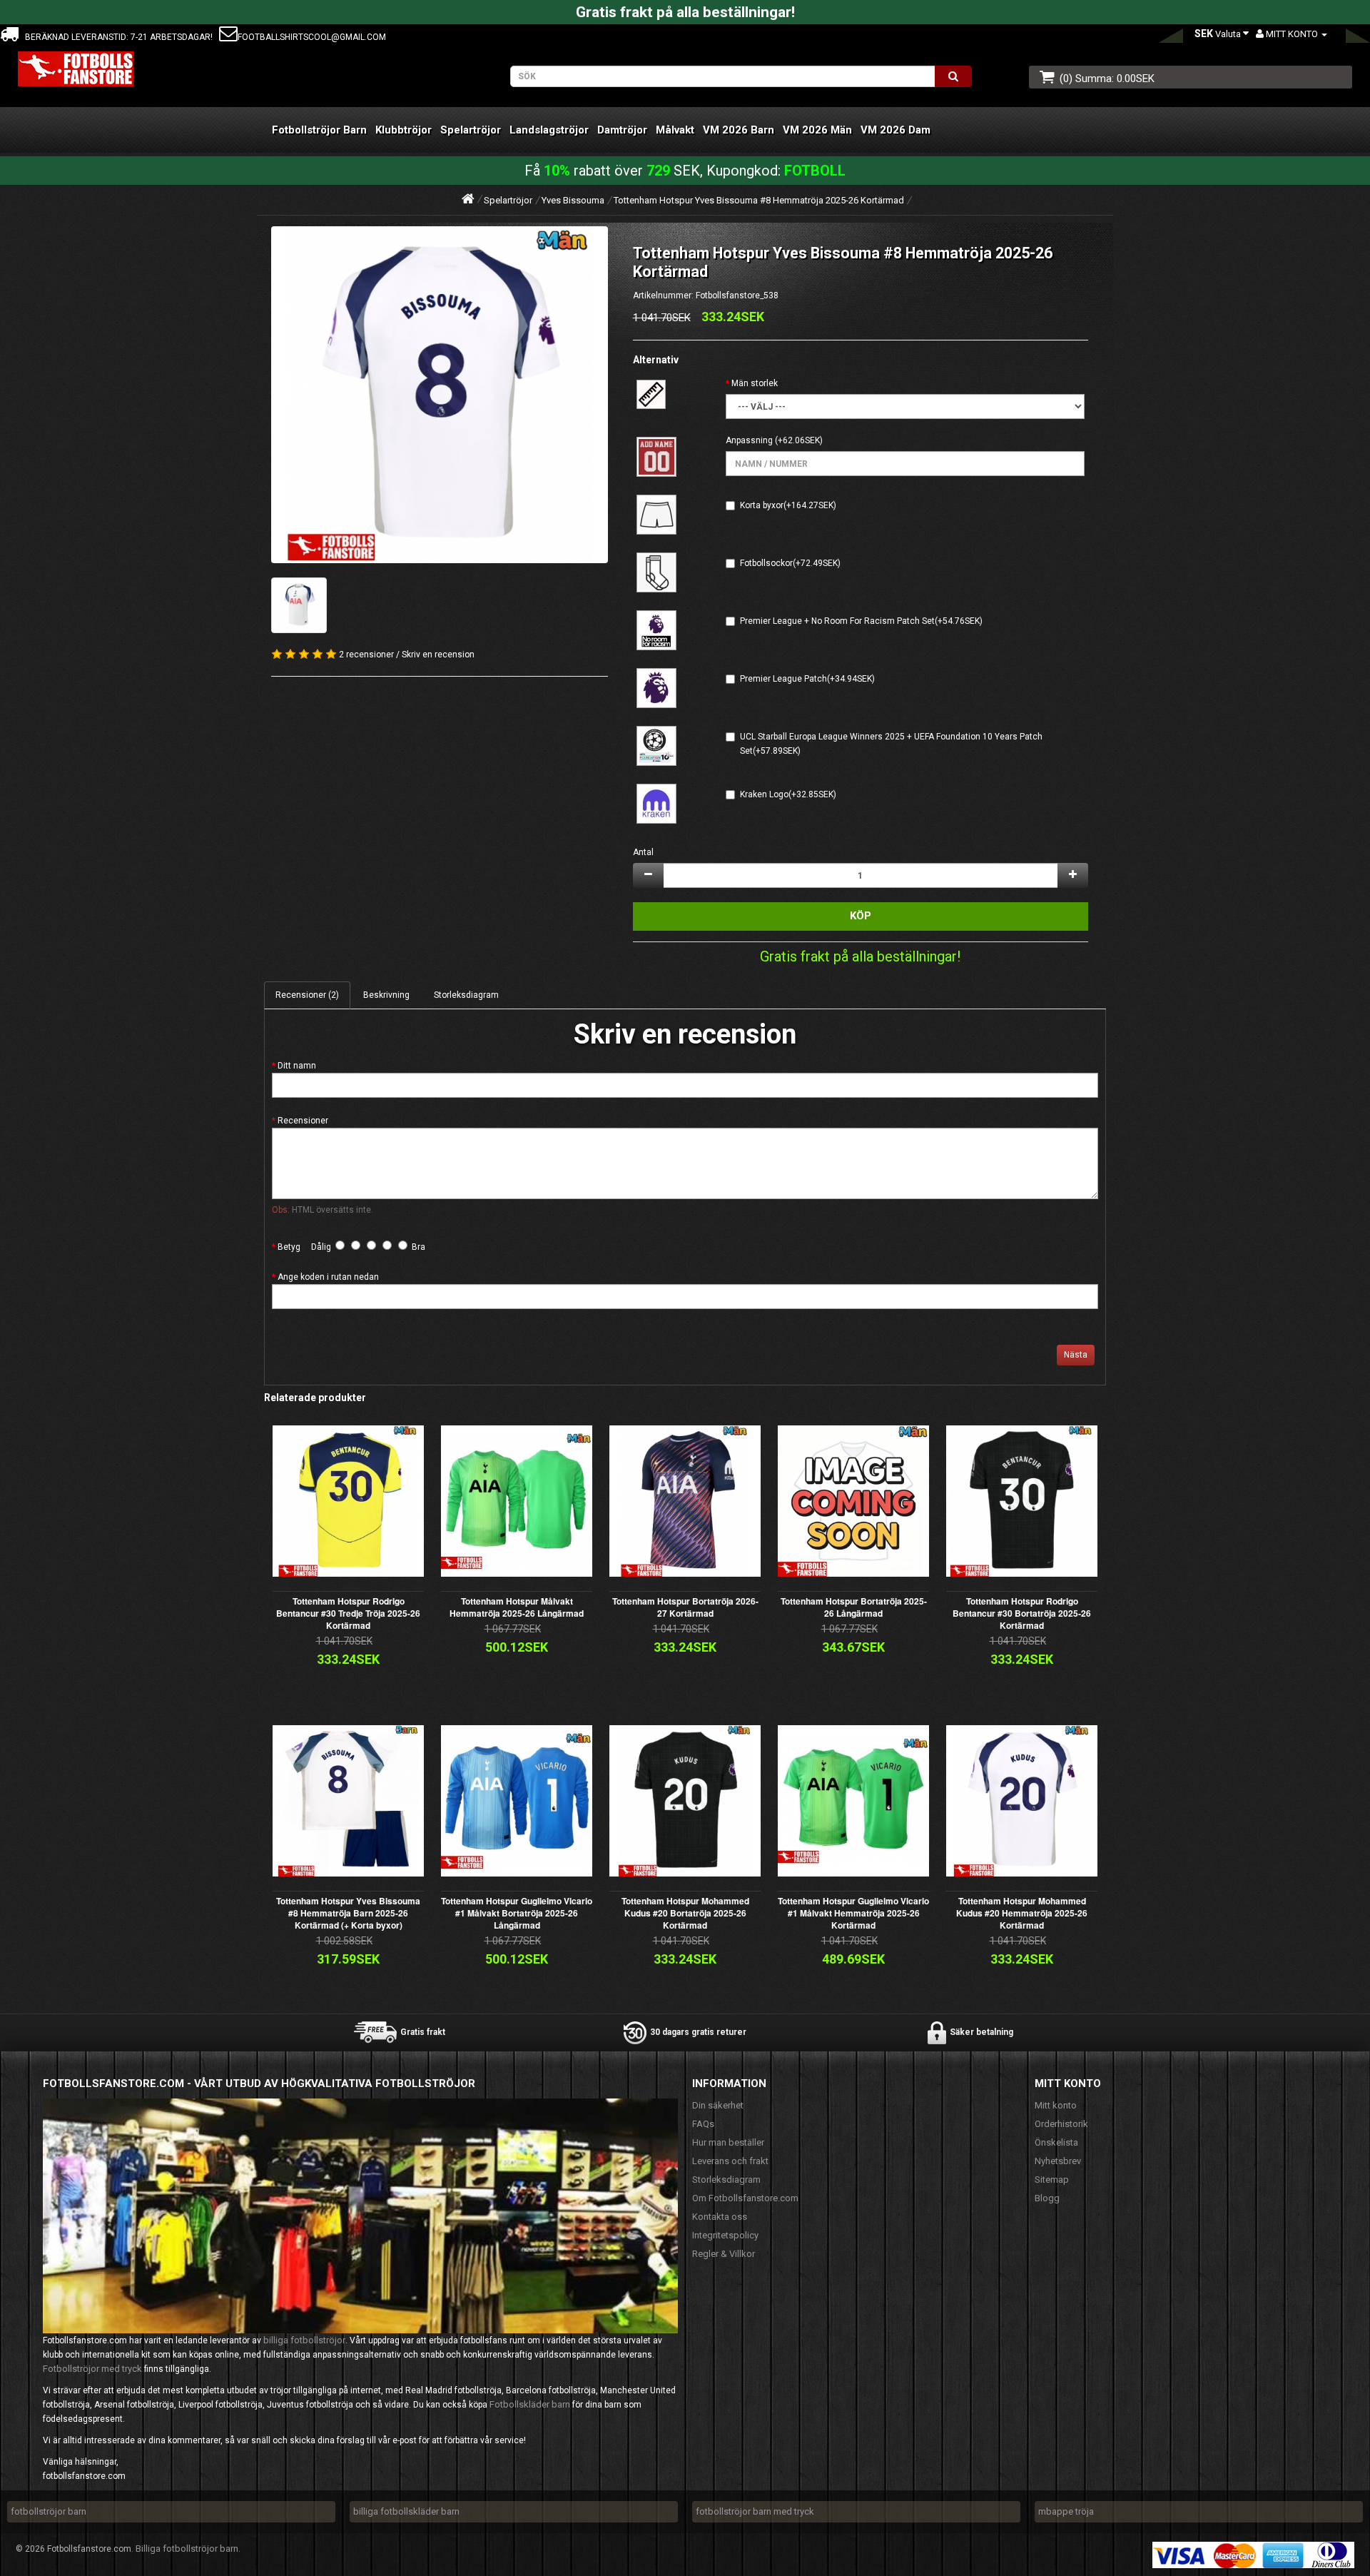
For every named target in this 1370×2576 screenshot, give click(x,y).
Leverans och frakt (730, 2161)
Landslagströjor (549, 130)
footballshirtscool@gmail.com (312, 37)
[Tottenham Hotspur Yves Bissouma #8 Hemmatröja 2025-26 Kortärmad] (440, 395)
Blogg (1047, 2198)
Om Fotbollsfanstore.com (745, 2198)
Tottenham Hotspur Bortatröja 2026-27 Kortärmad (685, 1607)
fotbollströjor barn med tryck (755, 2511)
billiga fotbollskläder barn (406, 2511)
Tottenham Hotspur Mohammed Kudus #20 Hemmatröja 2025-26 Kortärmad (1022, 1913)
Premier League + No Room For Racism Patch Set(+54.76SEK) (861, 621)
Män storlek (755, 383)
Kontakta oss (720, 2217)
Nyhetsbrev (1058, 2161)
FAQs (703, 2124)
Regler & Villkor (724, 2254)
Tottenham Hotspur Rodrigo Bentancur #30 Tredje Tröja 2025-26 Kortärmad (348, 1613)
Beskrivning (386, 995)
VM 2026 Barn (739, 130)
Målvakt (675, 130)
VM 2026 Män (817, 130)
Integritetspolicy (725, 2235)
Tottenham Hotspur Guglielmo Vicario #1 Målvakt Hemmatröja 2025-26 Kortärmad (853, 1913)
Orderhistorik (1061, 2124)
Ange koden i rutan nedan (328, 1277)
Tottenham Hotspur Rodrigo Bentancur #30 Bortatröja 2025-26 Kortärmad (1022, 1613)
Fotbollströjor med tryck (92, 2369)
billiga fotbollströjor (304, 2340)
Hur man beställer (728, 2142)
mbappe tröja (1066, 2511)
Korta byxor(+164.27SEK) (788, 505)
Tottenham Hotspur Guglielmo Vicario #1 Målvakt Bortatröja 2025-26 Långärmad (517, 1913)
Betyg (289, 1247)
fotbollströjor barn (49, 2511)
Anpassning (749, 440)
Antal (643, 852)
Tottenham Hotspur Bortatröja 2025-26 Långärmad (854, 1607)
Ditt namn (297, 1066)
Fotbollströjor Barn (319, 130)
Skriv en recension (438, 655)
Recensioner (303, 1121)
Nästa (1076, 1355)
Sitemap (1052, 2180)
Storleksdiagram (466, 995)
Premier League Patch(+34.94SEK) (807, 679)
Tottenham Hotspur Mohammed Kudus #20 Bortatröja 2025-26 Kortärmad (685, 1913)
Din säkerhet (718, 2105)
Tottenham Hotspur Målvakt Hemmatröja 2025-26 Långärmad (517, 1607)
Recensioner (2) (307, 995)
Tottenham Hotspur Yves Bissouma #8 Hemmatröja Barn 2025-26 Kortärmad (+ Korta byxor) (348, 1913)
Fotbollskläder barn (530, 2404)
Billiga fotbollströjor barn (187, 2549)
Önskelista (1056, 2142)
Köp (861, 916)
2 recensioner (366, 655)
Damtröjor (622, 130)
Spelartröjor (471, 130)
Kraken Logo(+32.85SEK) (788, 794)
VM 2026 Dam (895, 130)
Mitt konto (1056, 2105)
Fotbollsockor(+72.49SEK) (790, 563)
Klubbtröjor (404, 130)
